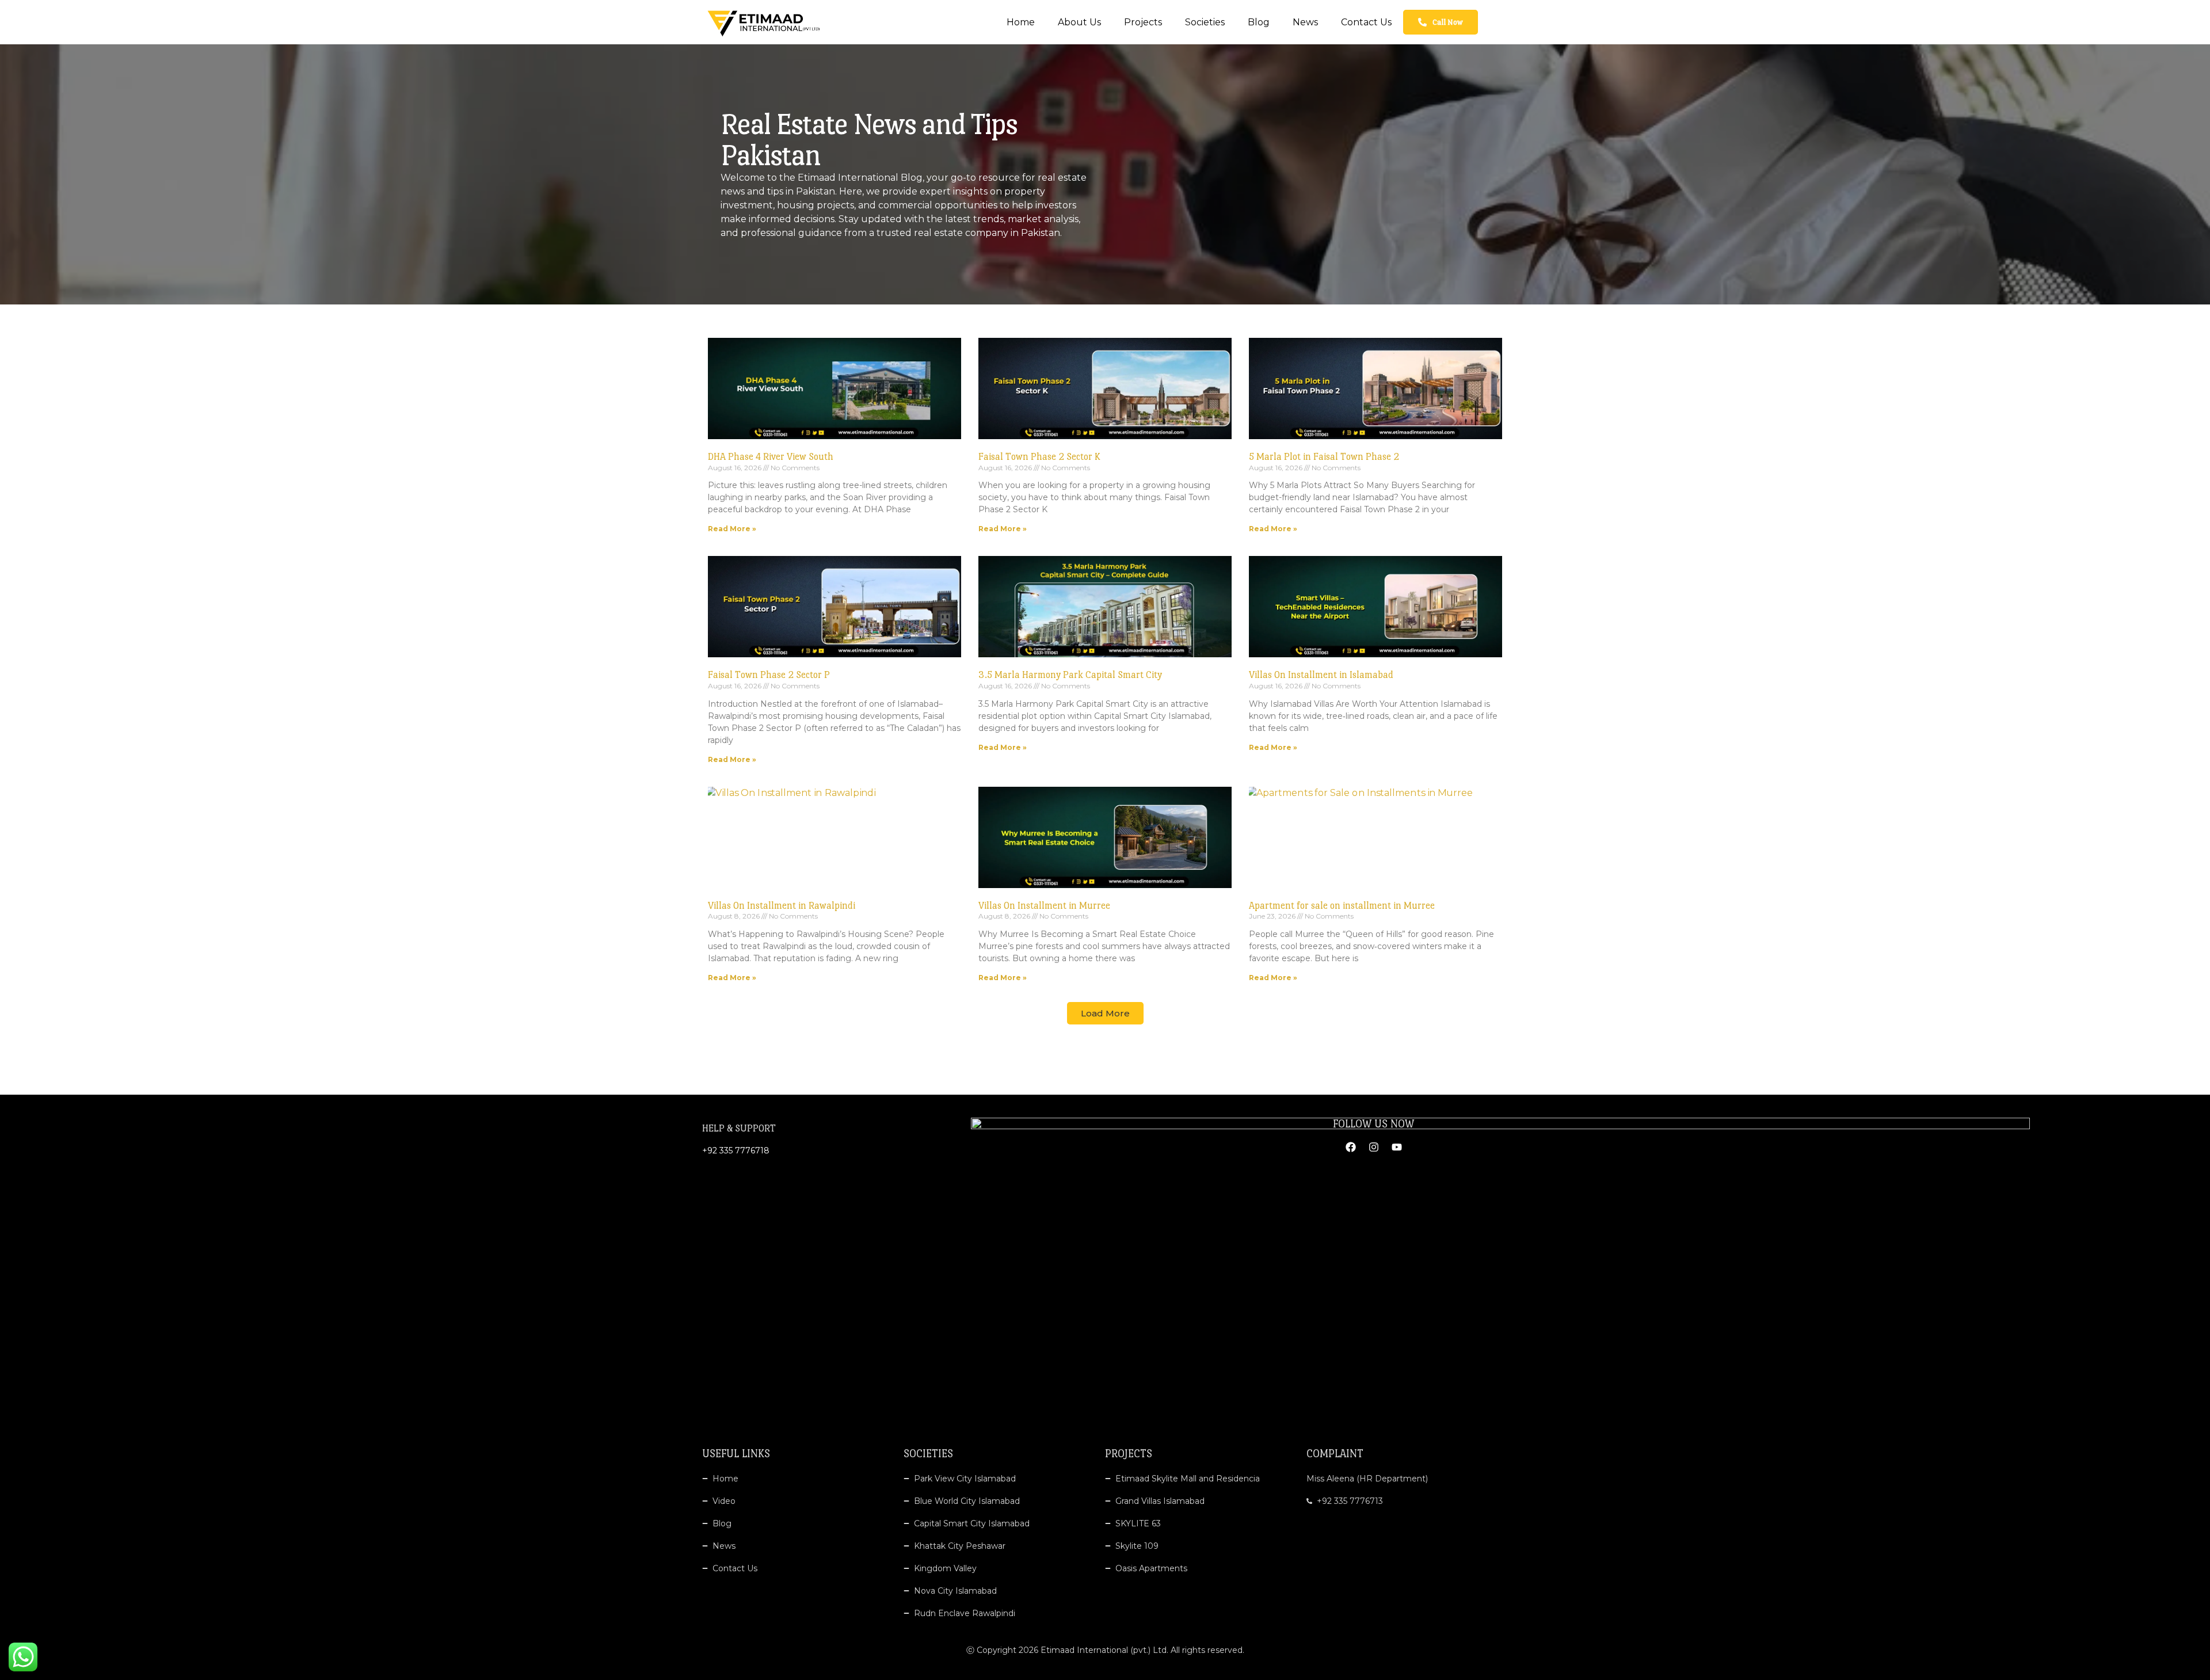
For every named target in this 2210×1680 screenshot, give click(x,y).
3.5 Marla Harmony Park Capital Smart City (1070, 675)
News (1305, 22)
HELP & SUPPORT (739, 1128)
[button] (1105, 1013)
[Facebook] (1351, 1147)
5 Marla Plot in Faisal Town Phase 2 (1324, 457)
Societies (1205, 22)
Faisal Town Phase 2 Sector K (1039, 457)
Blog (1259, 22)
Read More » (732, 529)
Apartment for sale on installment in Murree (1342, 906)
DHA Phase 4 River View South (771, 457)
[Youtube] (1397, 1147)
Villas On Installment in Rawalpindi (782, 906)
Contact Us (1366, 22)
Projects (1143, 22)
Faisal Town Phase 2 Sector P (769, 675)
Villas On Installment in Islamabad (1321, 675)
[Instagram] (1374, 1147)
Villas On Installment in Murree (1044, 906)
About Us (1079, 22)
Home (1021, 22)
